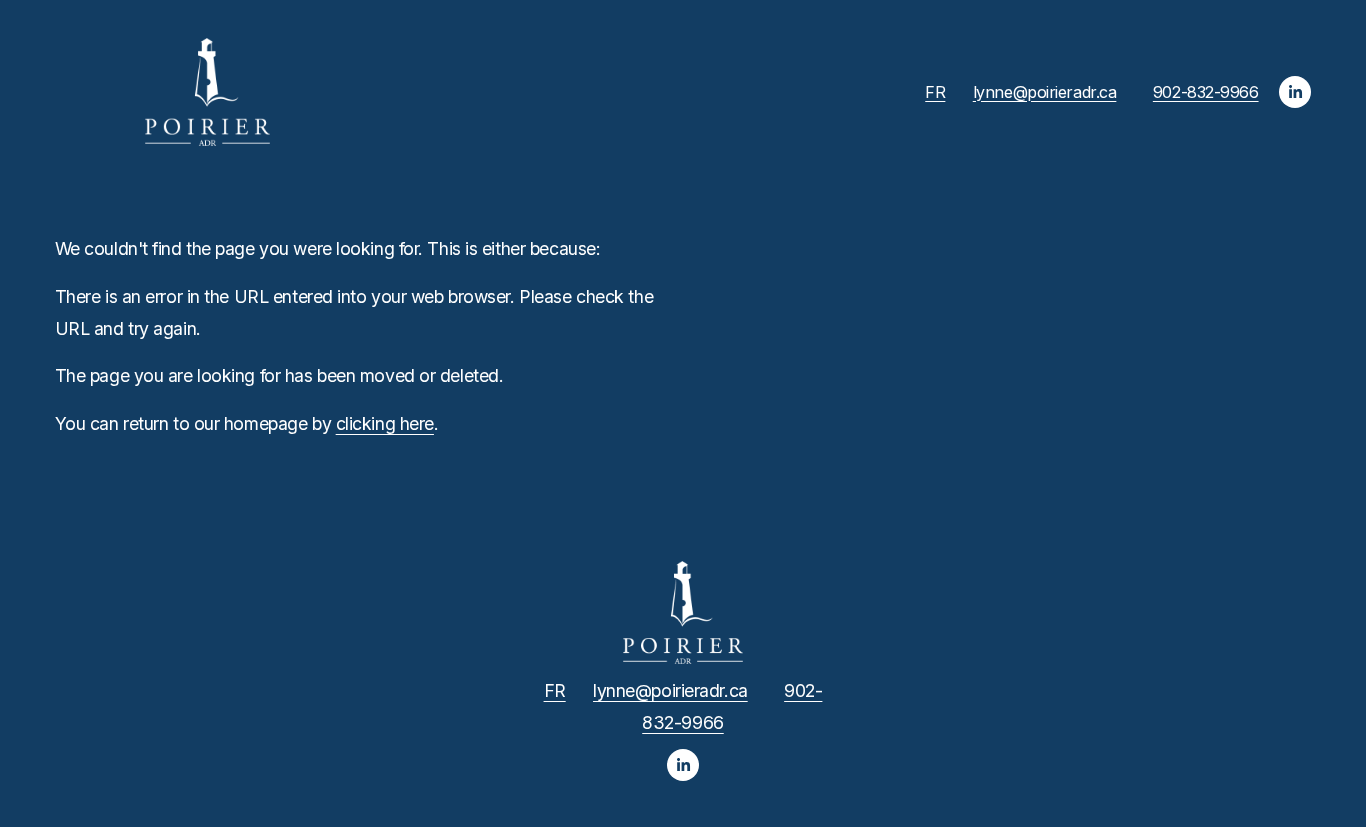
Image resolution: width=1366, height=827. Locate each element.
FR (935, 92)
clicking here (385, 423)
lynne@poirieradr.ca (1045, 92)
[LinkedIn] (1295, 92)
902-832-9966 (1206, 92)
